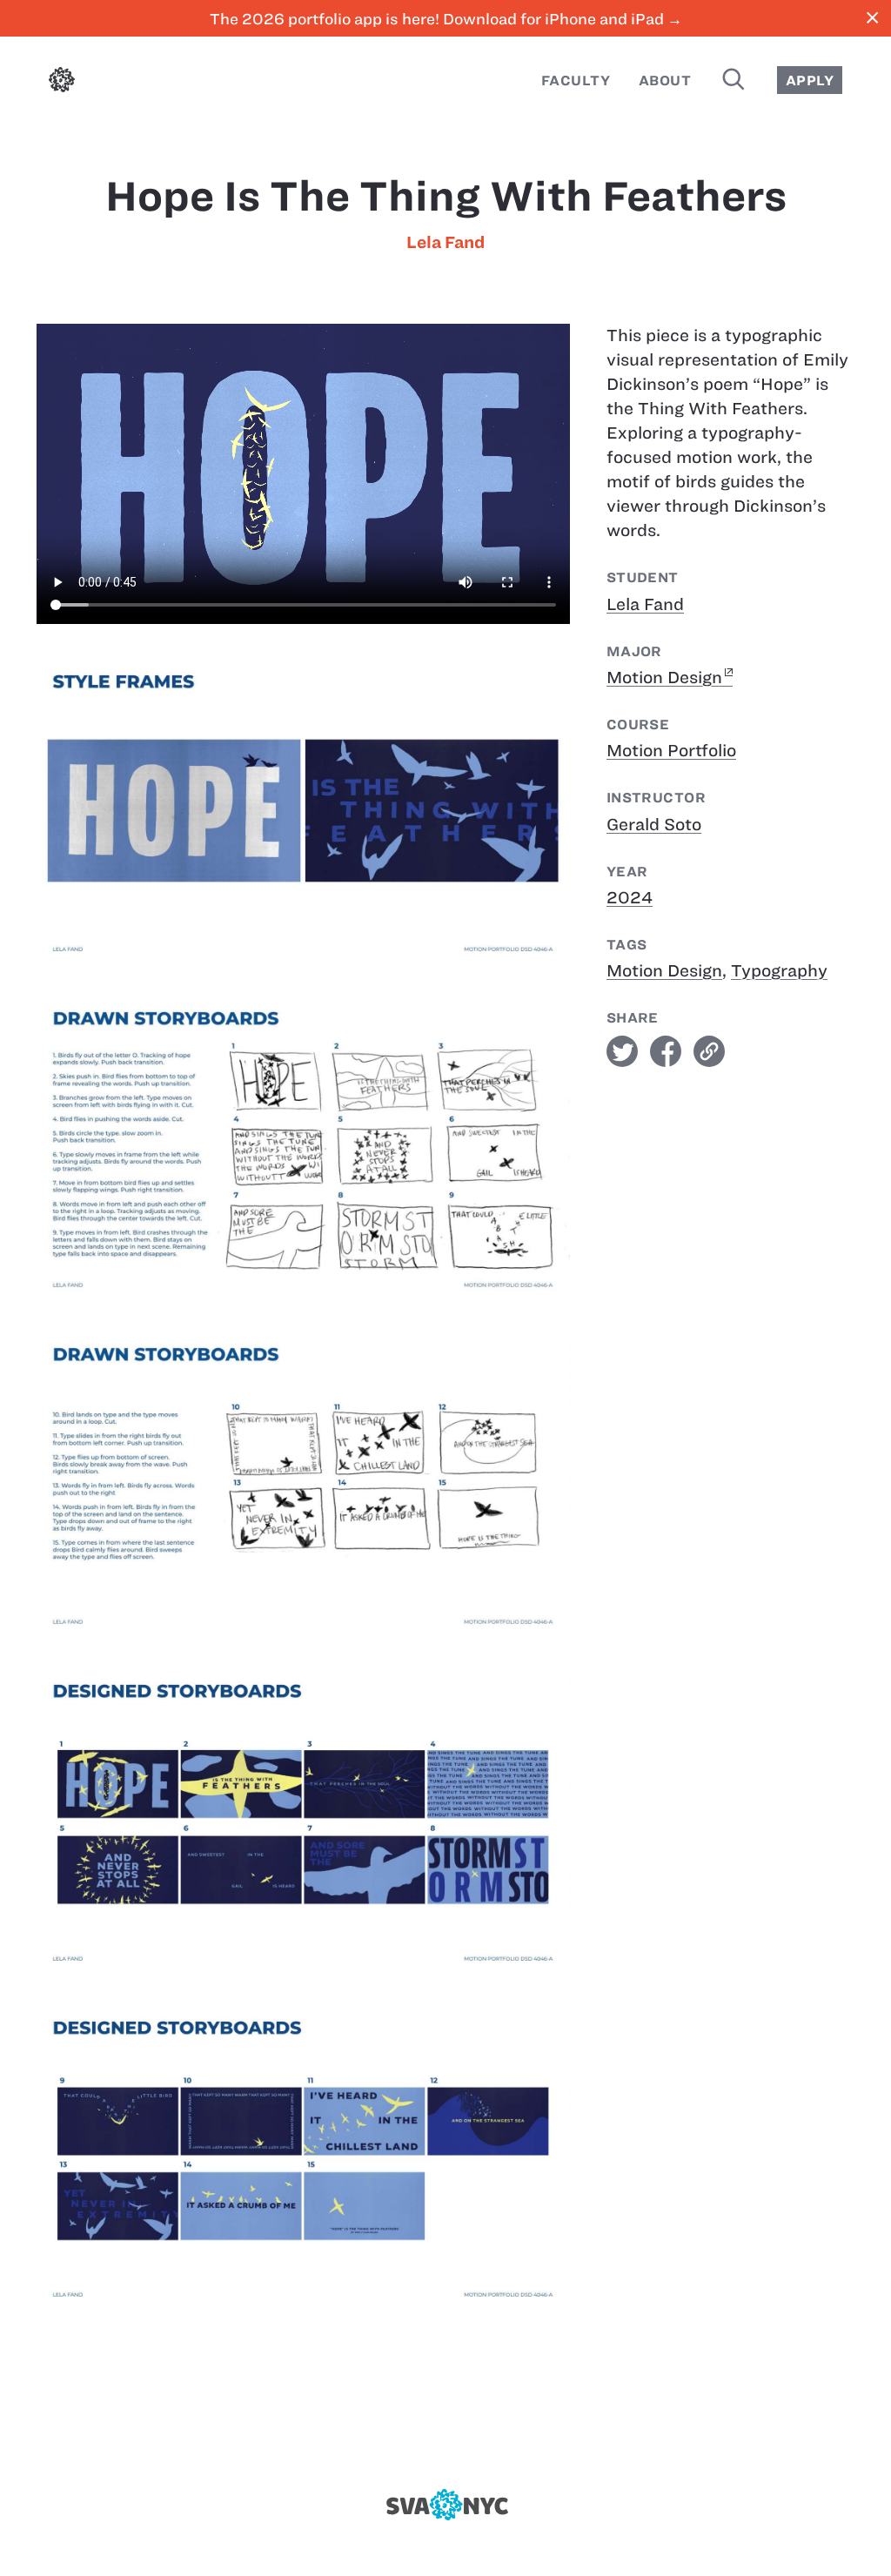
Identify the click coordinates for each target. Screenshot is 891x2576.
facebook (666, 1051)
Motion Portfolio (671, 751)
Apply (810, 80)
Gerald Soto (654, 825)
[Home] (62, 83)
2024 (630, 898)
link (709, 1051)
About (665, 80)
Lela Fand (445, 242)
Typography (779, 971)
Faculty (576, 80)
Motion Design (664, 678)
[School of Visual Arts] (445, 2505)
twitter (622, 1051)
